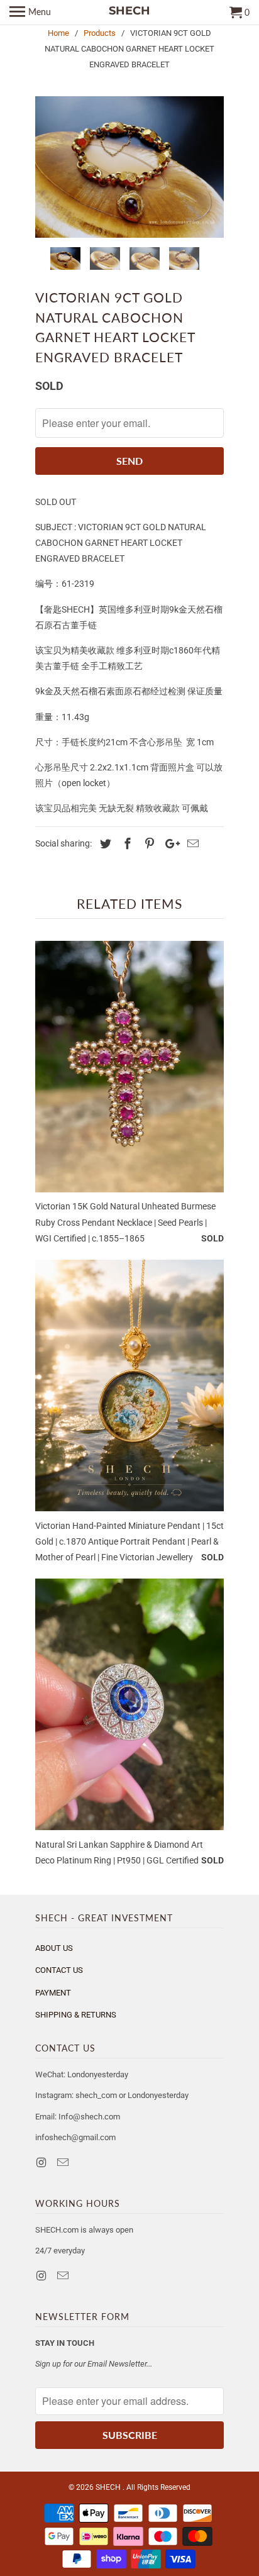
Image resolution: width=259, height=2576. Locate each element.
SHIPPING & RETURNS (76, 2015)
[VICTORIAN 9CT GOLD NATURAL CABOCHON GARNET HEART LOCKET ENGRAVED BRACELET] (129, 167)
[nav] (30, 13)
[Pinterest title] (148, 844)
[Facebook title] (126, 844)
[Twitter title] (104, 844)
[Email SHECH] (64, 2162)
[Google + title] (169, 844)
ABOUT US (54, 1948)
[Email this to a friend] (191, 844)
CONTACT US (59, 1970)
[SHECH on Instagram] (42, 2162)
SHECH (109, 2487)
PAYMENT (53, 1993)
